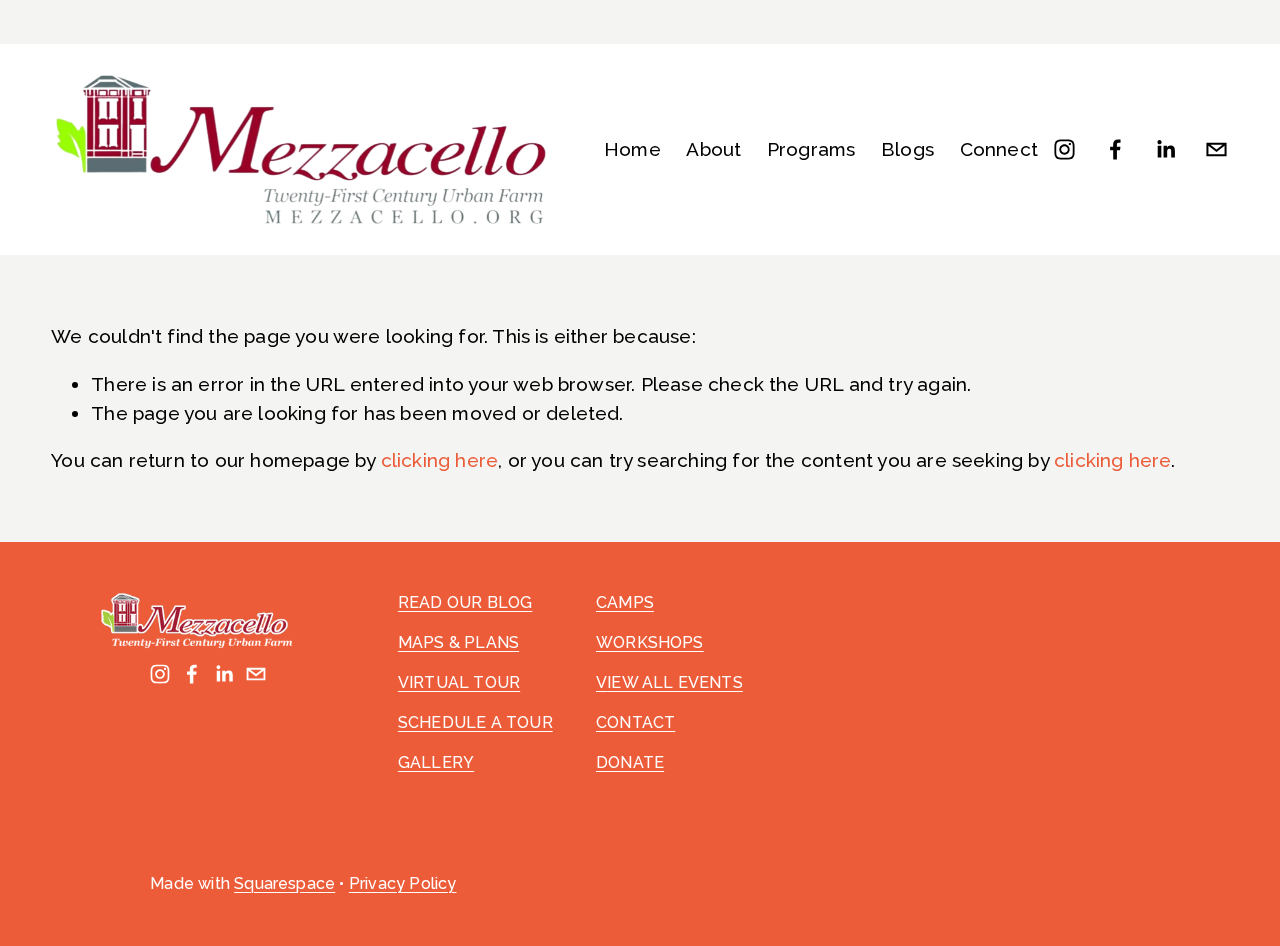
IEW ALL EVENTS (675, 682)
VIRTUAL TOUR (459, 682)
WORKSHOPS (650, 642)
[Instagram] (1064, 149)
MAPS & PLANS (458, 642)
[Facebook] (1115, 149)
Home (632, 149)
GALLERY (436, 762)
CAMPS (625, 602)
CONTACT (635, 722)
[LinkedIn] (1165, 149)
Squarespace (284, 883)
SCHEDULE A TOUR (475, 722)
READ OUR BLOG (465, 602)
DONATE (630, 762)
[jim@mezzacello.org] (1216, 149)
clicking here (439, 460)
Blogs (907, 149)
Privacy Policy (403, 883)
